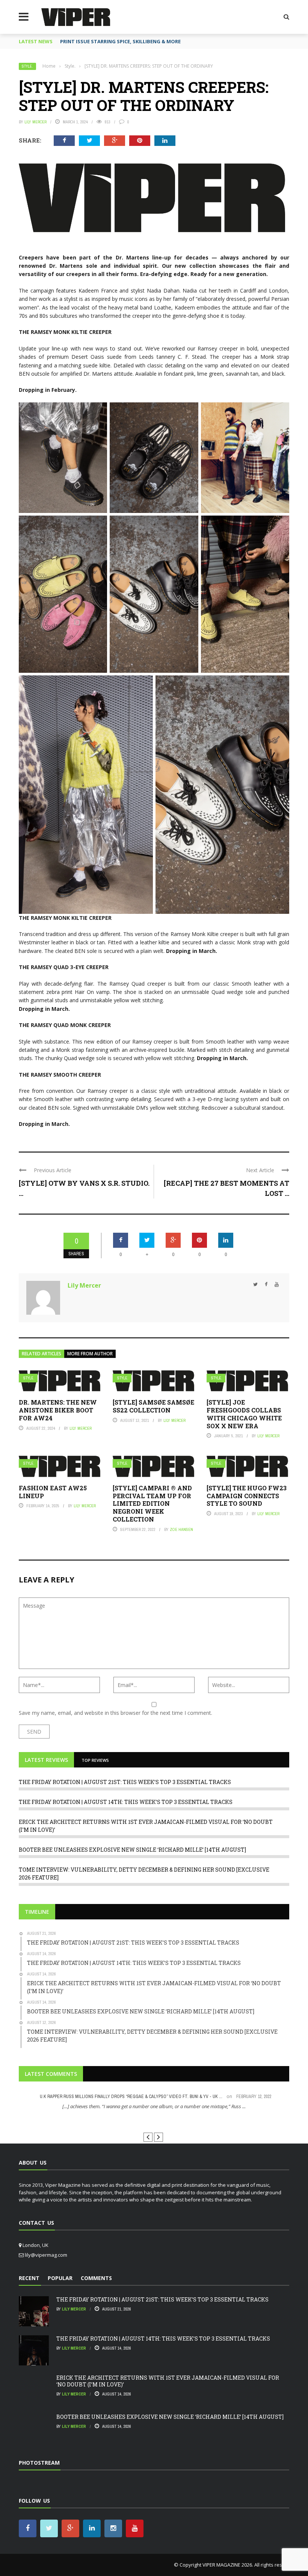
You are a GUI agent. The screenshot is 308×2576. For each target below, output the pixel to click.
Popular (60, 2278)
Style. (27, 66)
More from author (90, 1354)
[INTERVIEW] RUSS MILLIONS (154, 2120)
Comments (96, 2278)
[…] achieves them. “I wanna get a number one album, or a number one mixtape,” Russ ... (154, 2106)
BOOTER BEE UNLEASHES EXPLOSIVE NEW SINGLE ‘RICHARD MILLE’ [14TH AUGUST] (132, 1850)
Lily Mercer (35, 122)
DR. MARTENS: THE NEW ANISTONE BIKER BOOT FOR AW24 (58, 1410)
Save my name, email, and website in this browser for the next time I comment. (115, 1713)
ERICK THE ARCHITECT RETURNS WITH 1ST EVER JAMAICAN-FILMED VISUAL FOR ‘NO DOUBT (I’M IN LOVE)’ (168, 2381)
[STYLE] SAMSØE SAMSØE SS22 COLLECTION (153, 1406)
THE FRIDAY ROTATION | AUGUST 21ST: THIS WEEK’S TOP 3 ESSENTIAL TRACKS (125, 1782)
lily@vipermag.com (46, 2255)
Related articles (42, 1354)
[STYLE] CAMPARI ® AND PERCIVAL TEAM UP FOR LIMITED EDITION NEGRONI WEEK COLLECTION (152, 1503)
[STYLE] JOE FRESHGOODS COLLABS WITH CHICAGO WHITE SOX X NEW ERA (244, 1414)
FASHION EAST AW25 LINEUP (53, 1492)
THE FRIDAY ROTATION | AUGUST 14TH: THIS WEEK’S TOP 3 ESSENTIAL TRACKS (126, 1802)
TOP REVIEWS (95, 1760)
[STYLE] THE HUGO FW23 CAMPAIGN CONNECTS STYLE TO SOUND (247, 1496)
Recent (29, 2278)
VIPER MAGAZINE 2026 (227, 2565)
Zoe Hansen (181, 1529)
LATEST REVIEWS (46, 1760)
